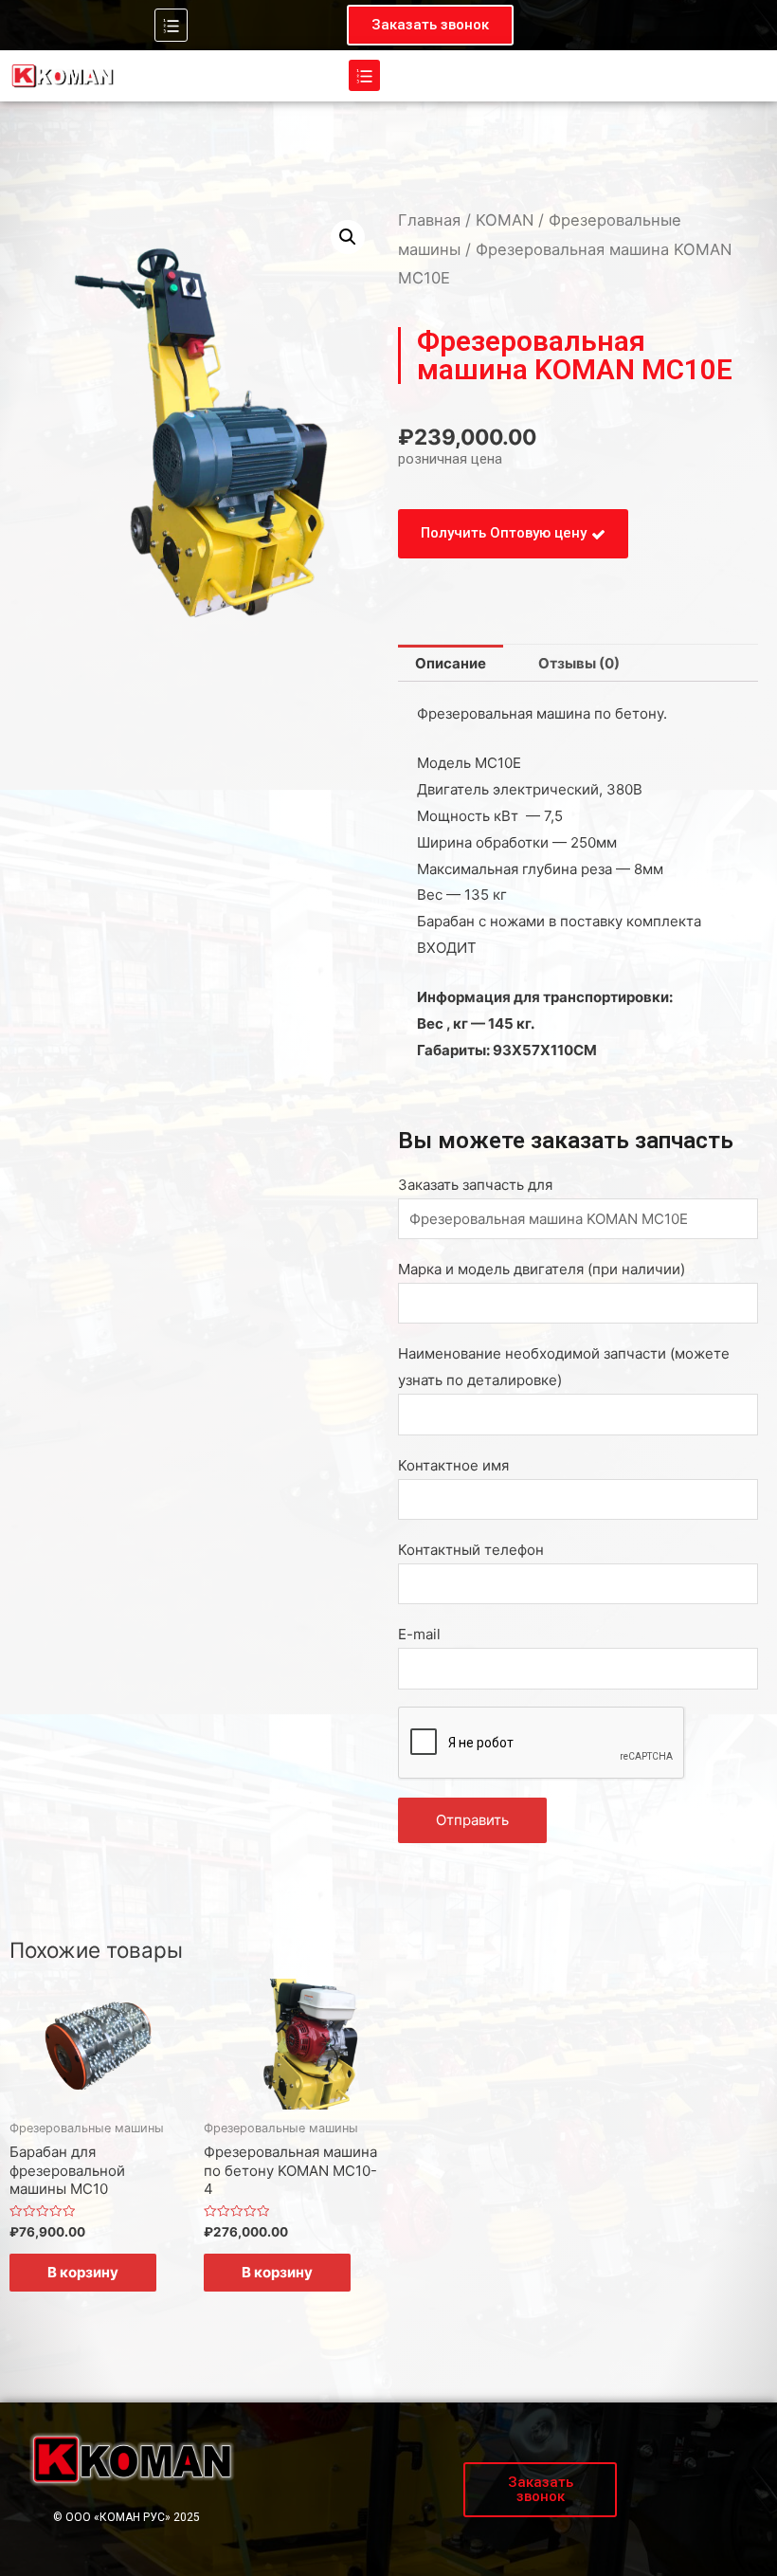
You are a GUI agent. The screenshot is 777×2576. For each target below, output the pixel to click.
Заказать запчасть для (475, 1185)
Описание (451, 663)
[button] (430, 25)
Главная (429, 220)
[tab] (451, 663)
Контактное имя (453, 1465)
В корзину (83, 2272)
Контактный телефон (471, 1550)
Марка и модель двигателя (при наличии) (542, 1269)
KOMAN (505, 220)
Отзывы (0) (579, 663)
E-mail (419, 1634)
